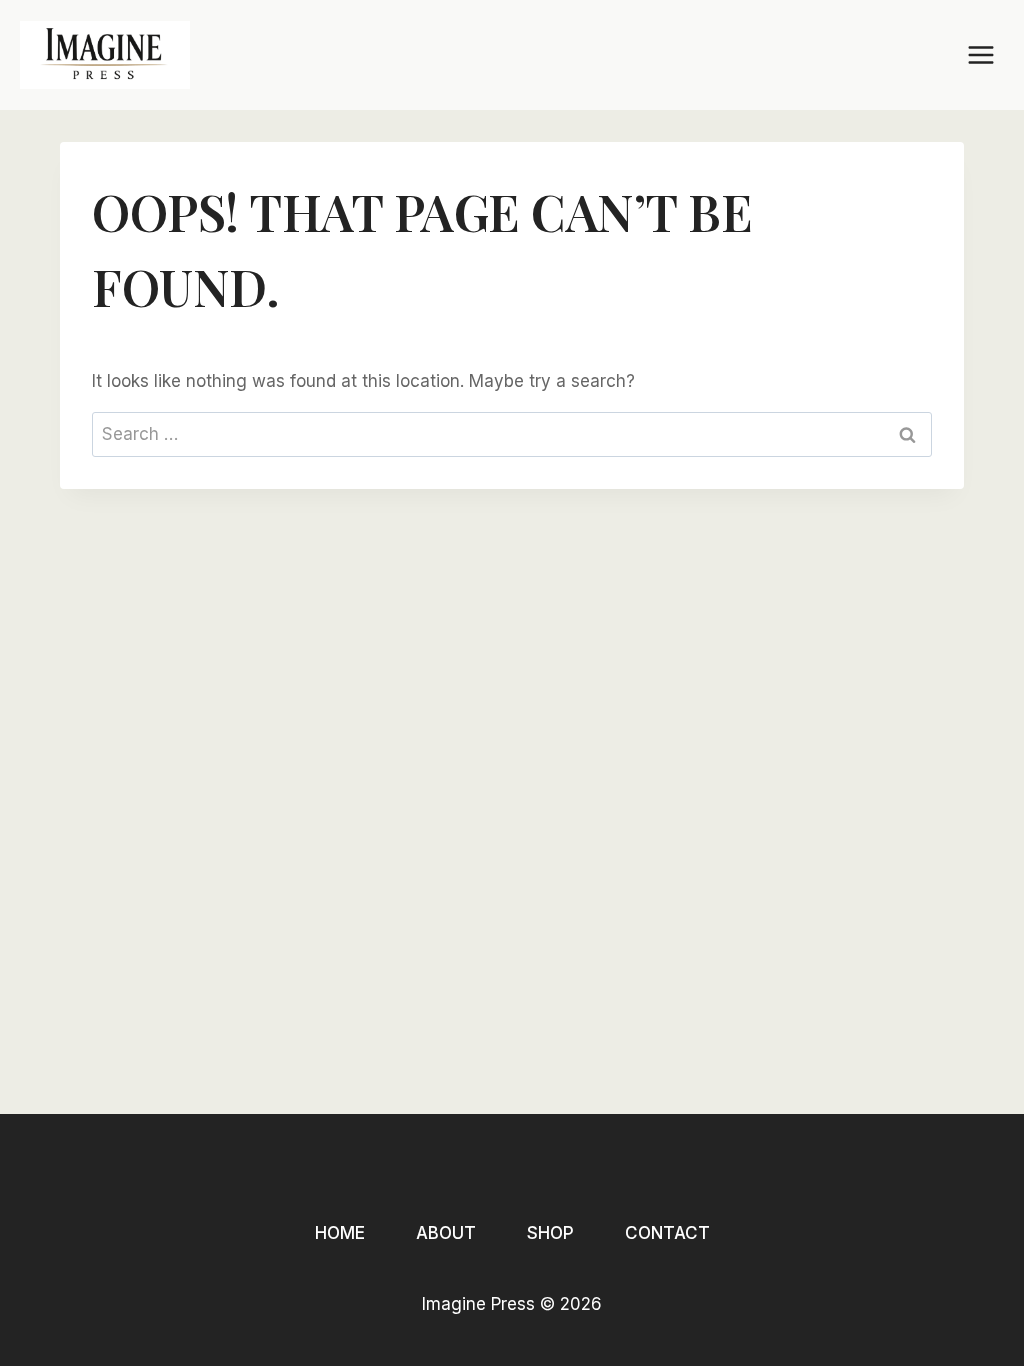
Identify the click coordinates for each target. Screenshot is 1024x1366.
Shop (550, 1233)
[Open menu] (980, 54)
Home (340, 1233)
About (446, 1233)
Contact (667, 1233)
